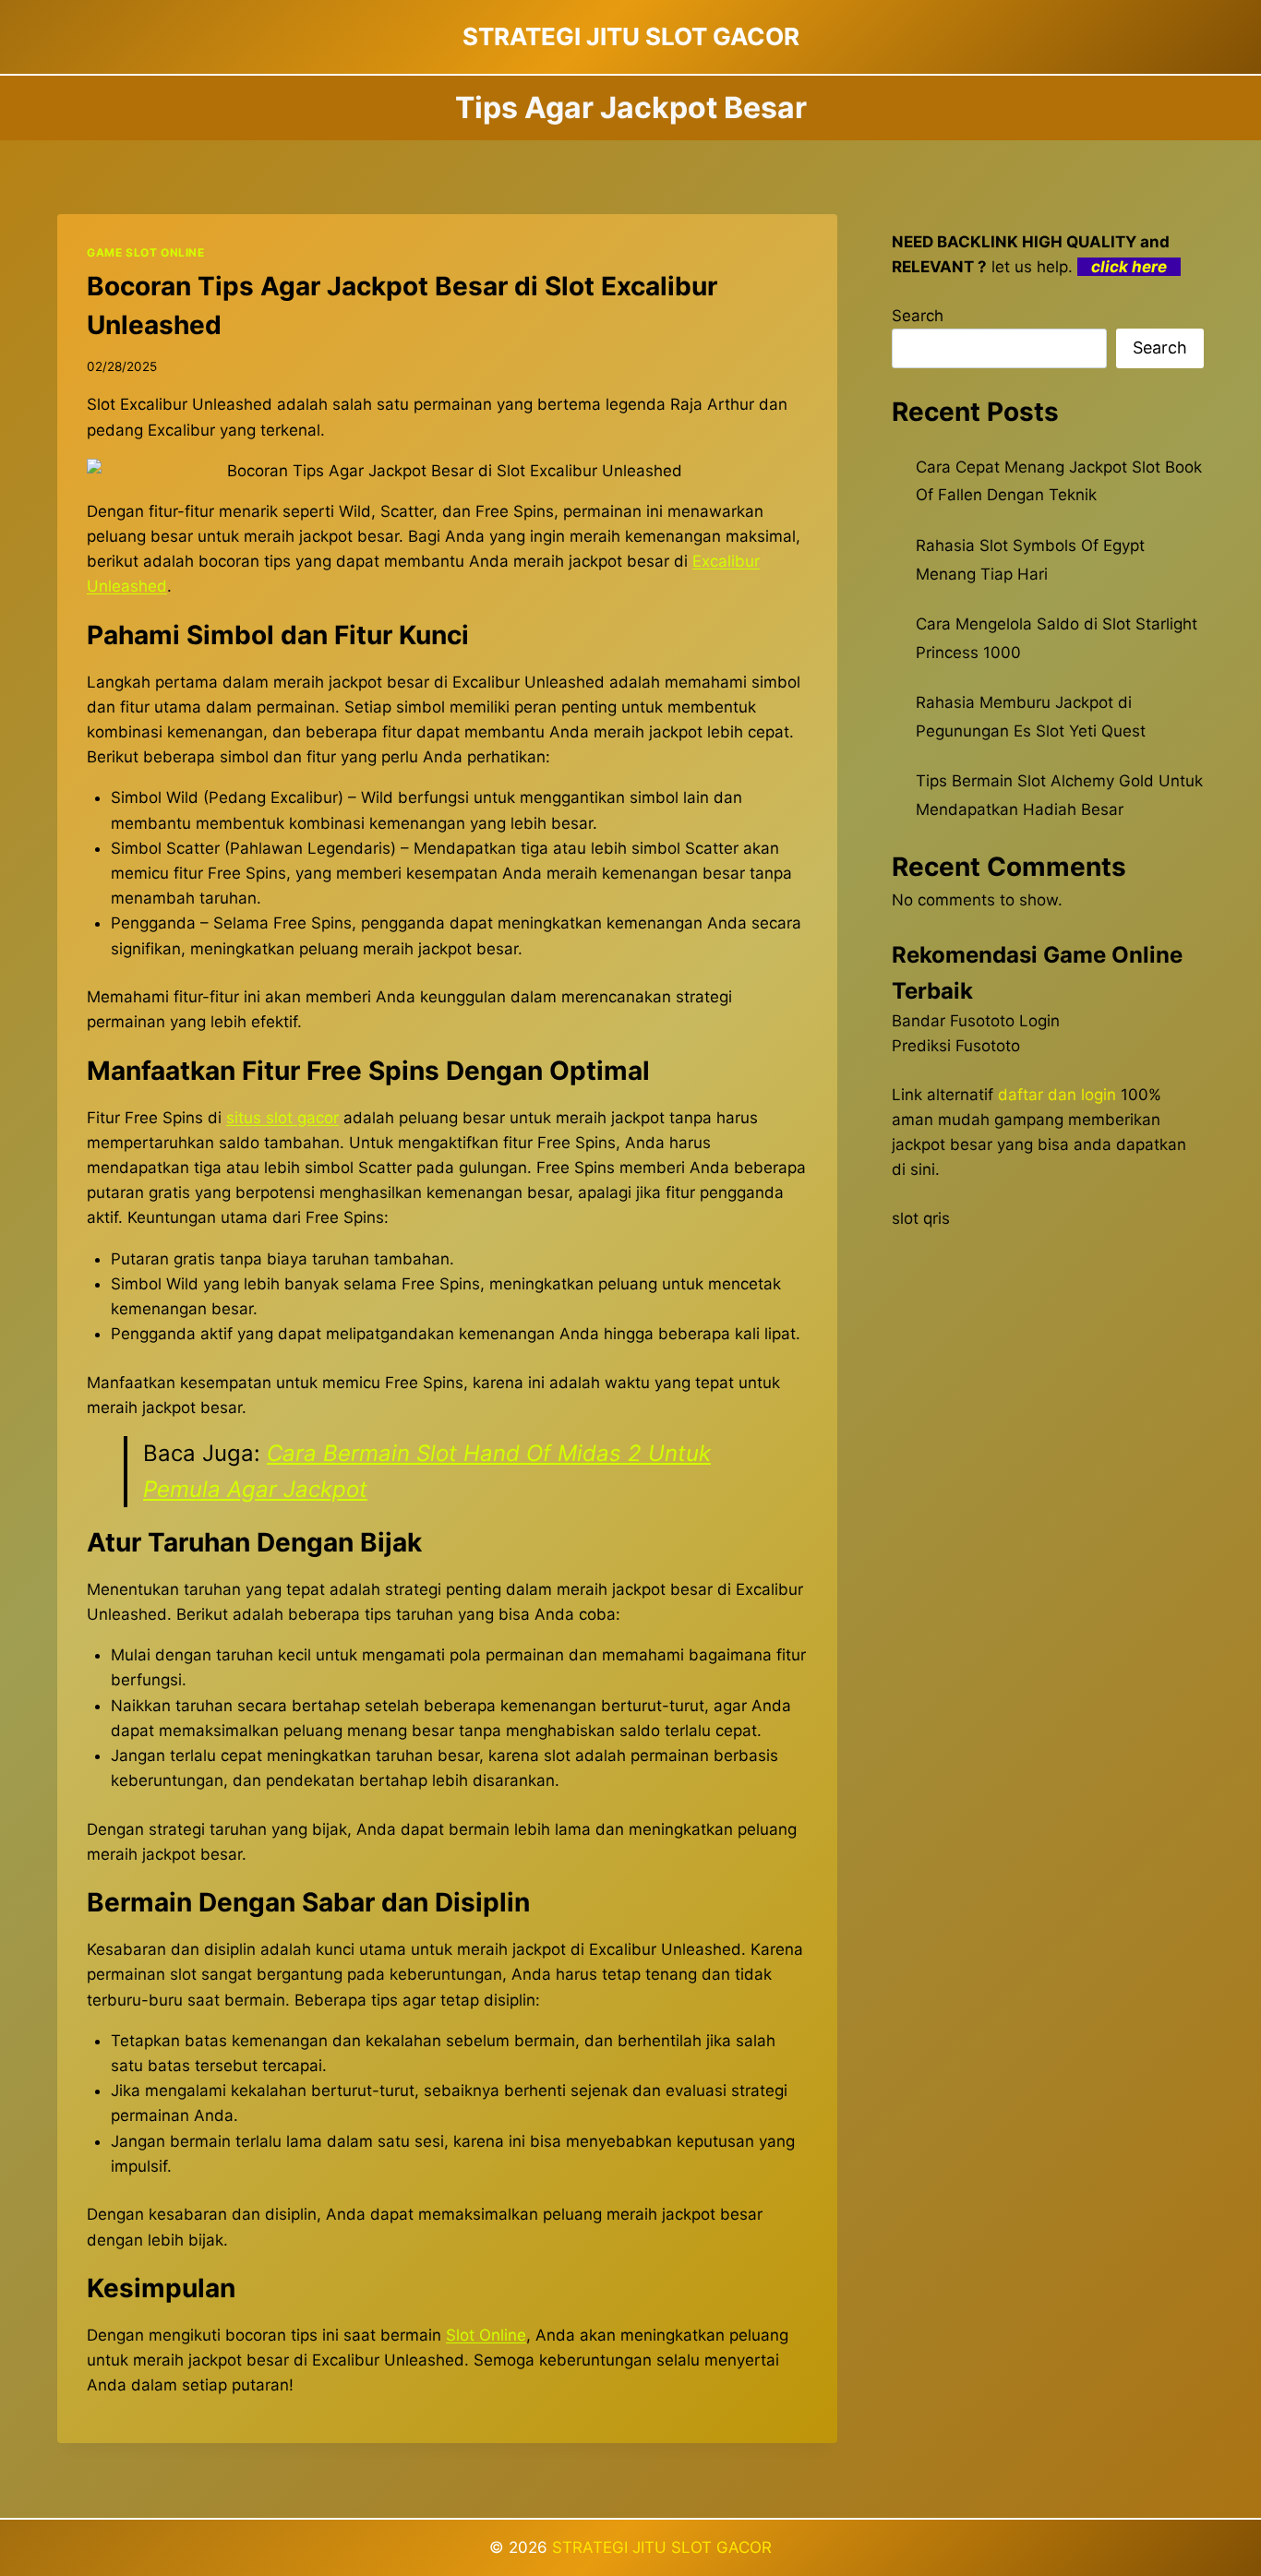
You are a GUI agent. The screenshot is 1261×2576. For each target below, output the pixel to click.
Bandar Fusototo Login (976, 1021)
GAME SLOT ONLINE (146, 252)
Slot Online (486, 2335)
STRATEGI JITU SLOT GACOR (662, 2547)
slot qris (921, 1218)
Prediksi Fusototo (956, 1046)
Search (918, 316)
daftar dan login (1057, 1095)
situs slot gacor (282, 1118)
